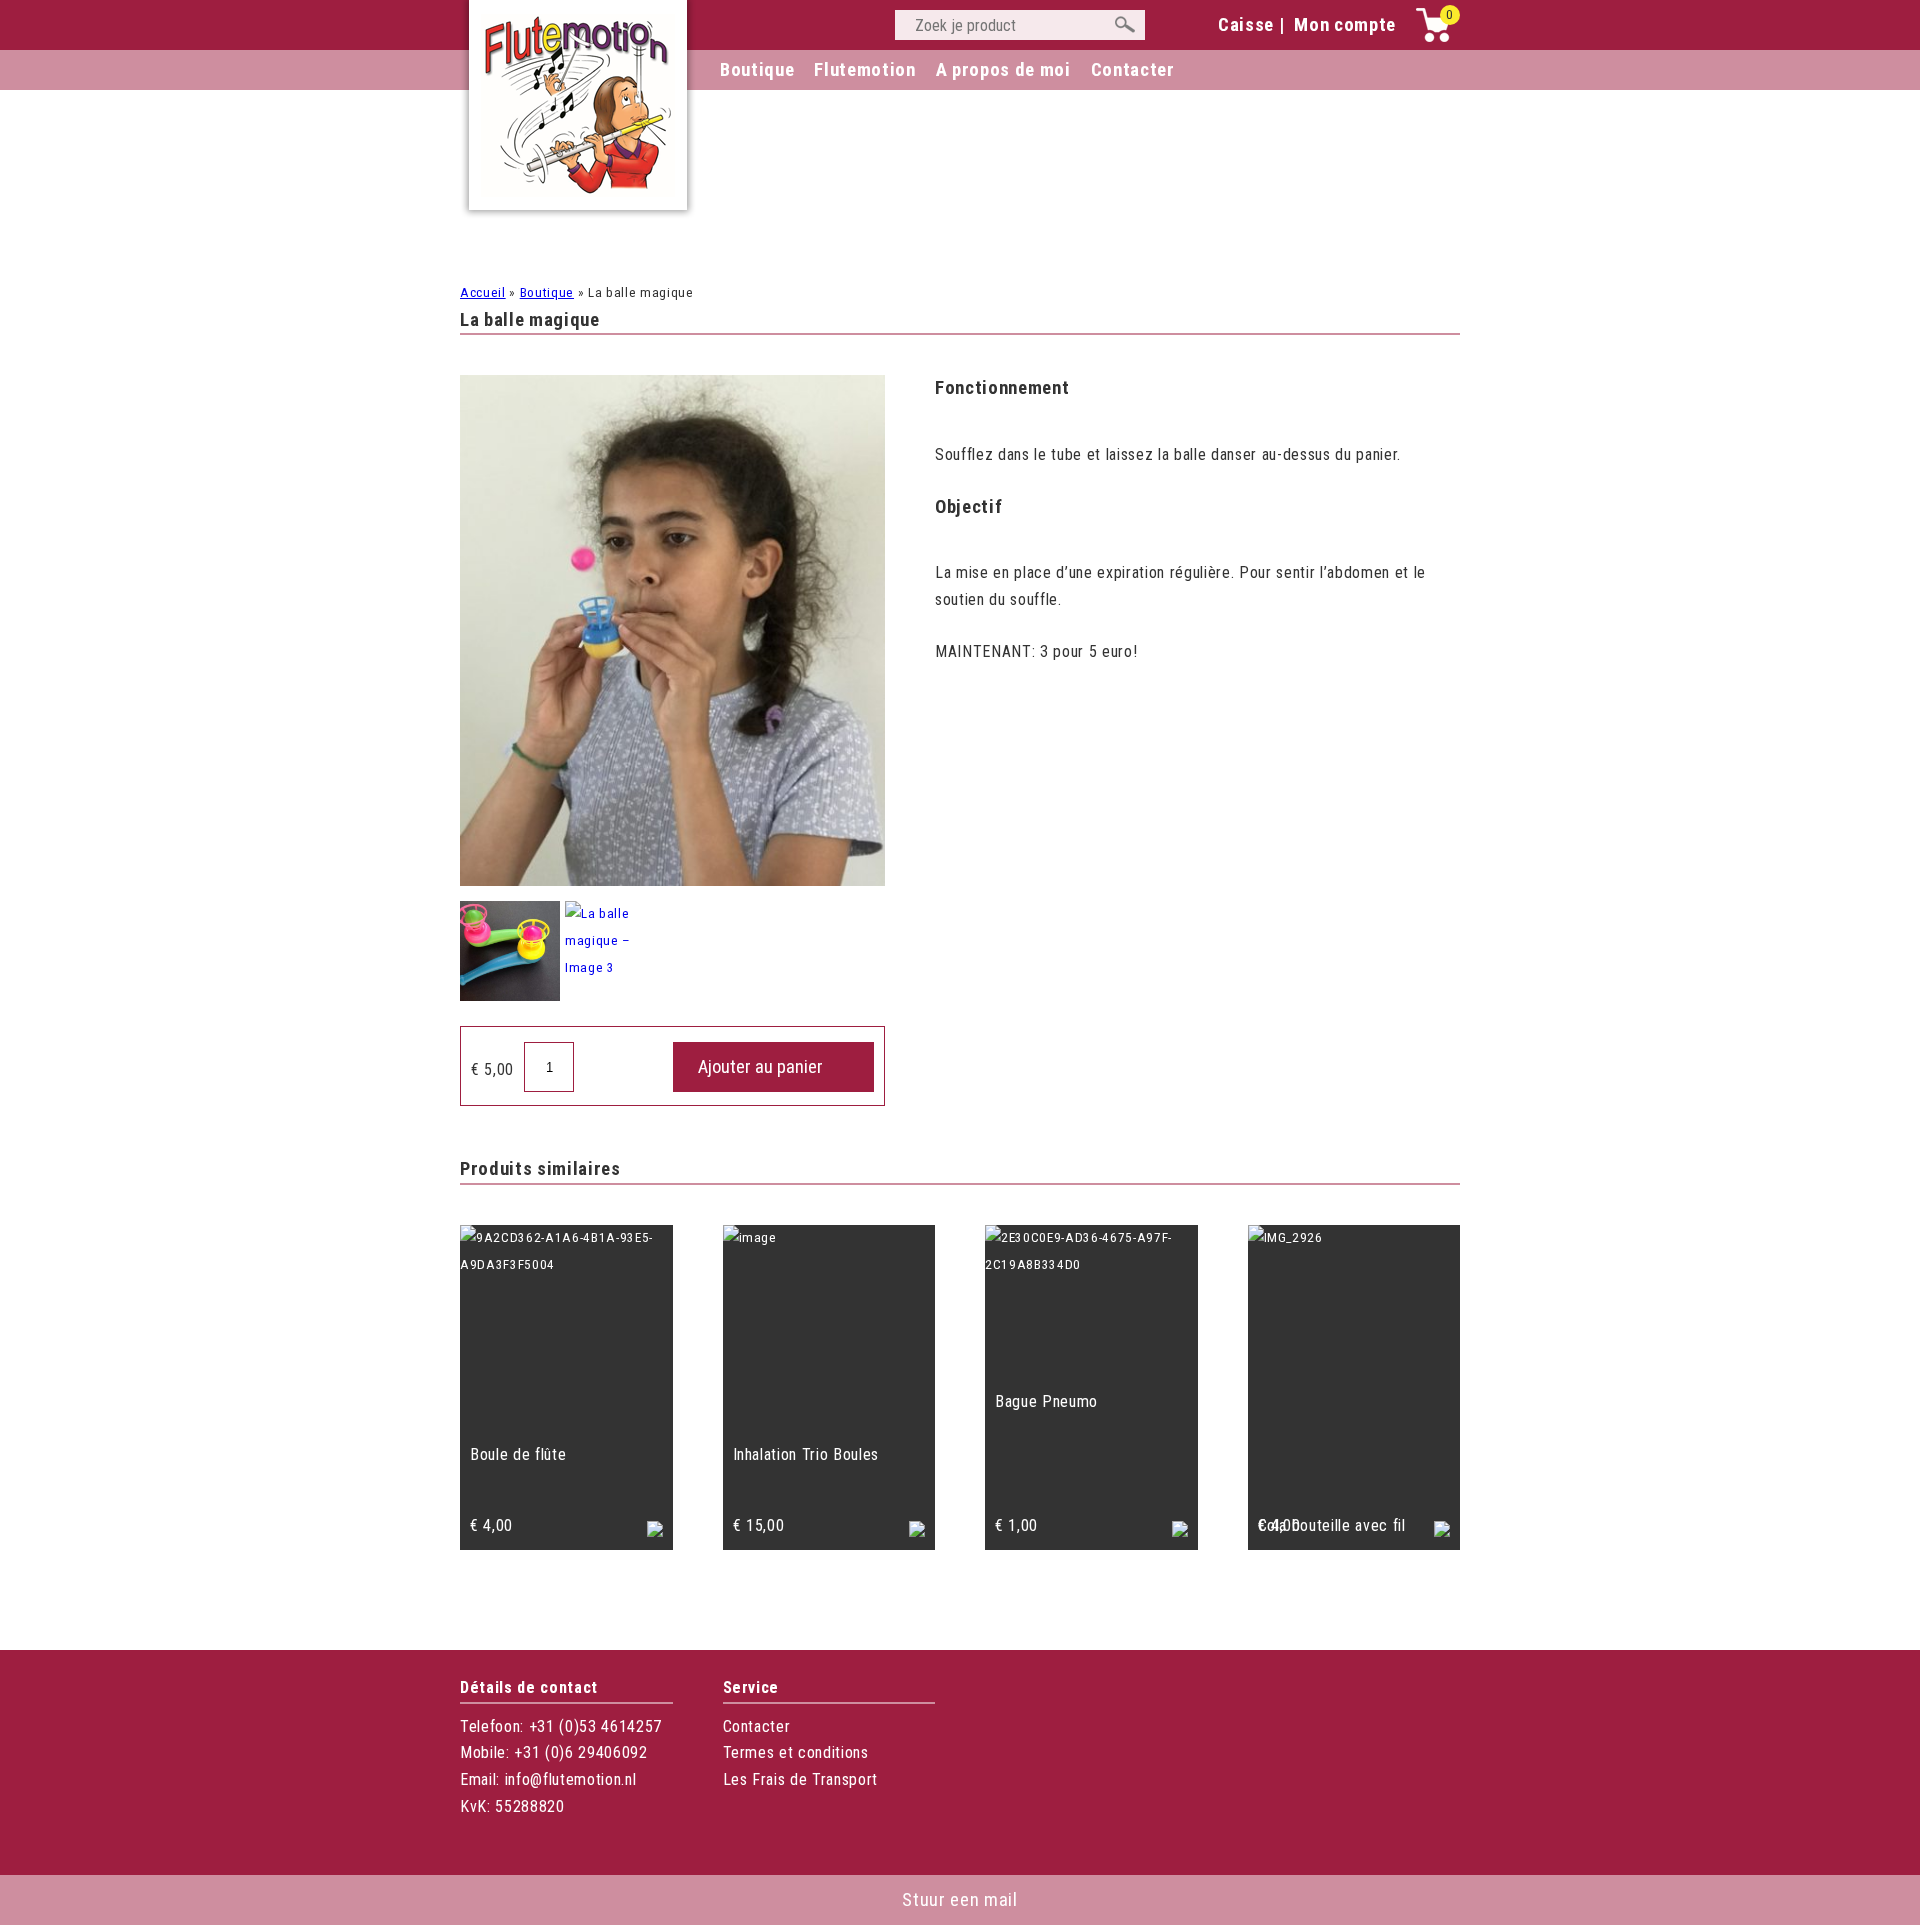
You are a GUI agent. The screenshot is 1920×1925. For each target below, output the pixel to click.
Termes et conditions (796, 1752)
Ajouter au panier (760, 1067)
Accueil (483, 292)
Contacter (757, 1726)
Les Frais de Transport (801, 1779)
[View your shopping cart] (1433, 37)
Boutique (757, 70)
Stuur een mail (959, 1900)
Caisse (1246, 25)
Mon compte (1345, 25)
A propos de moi (1003, 70)
